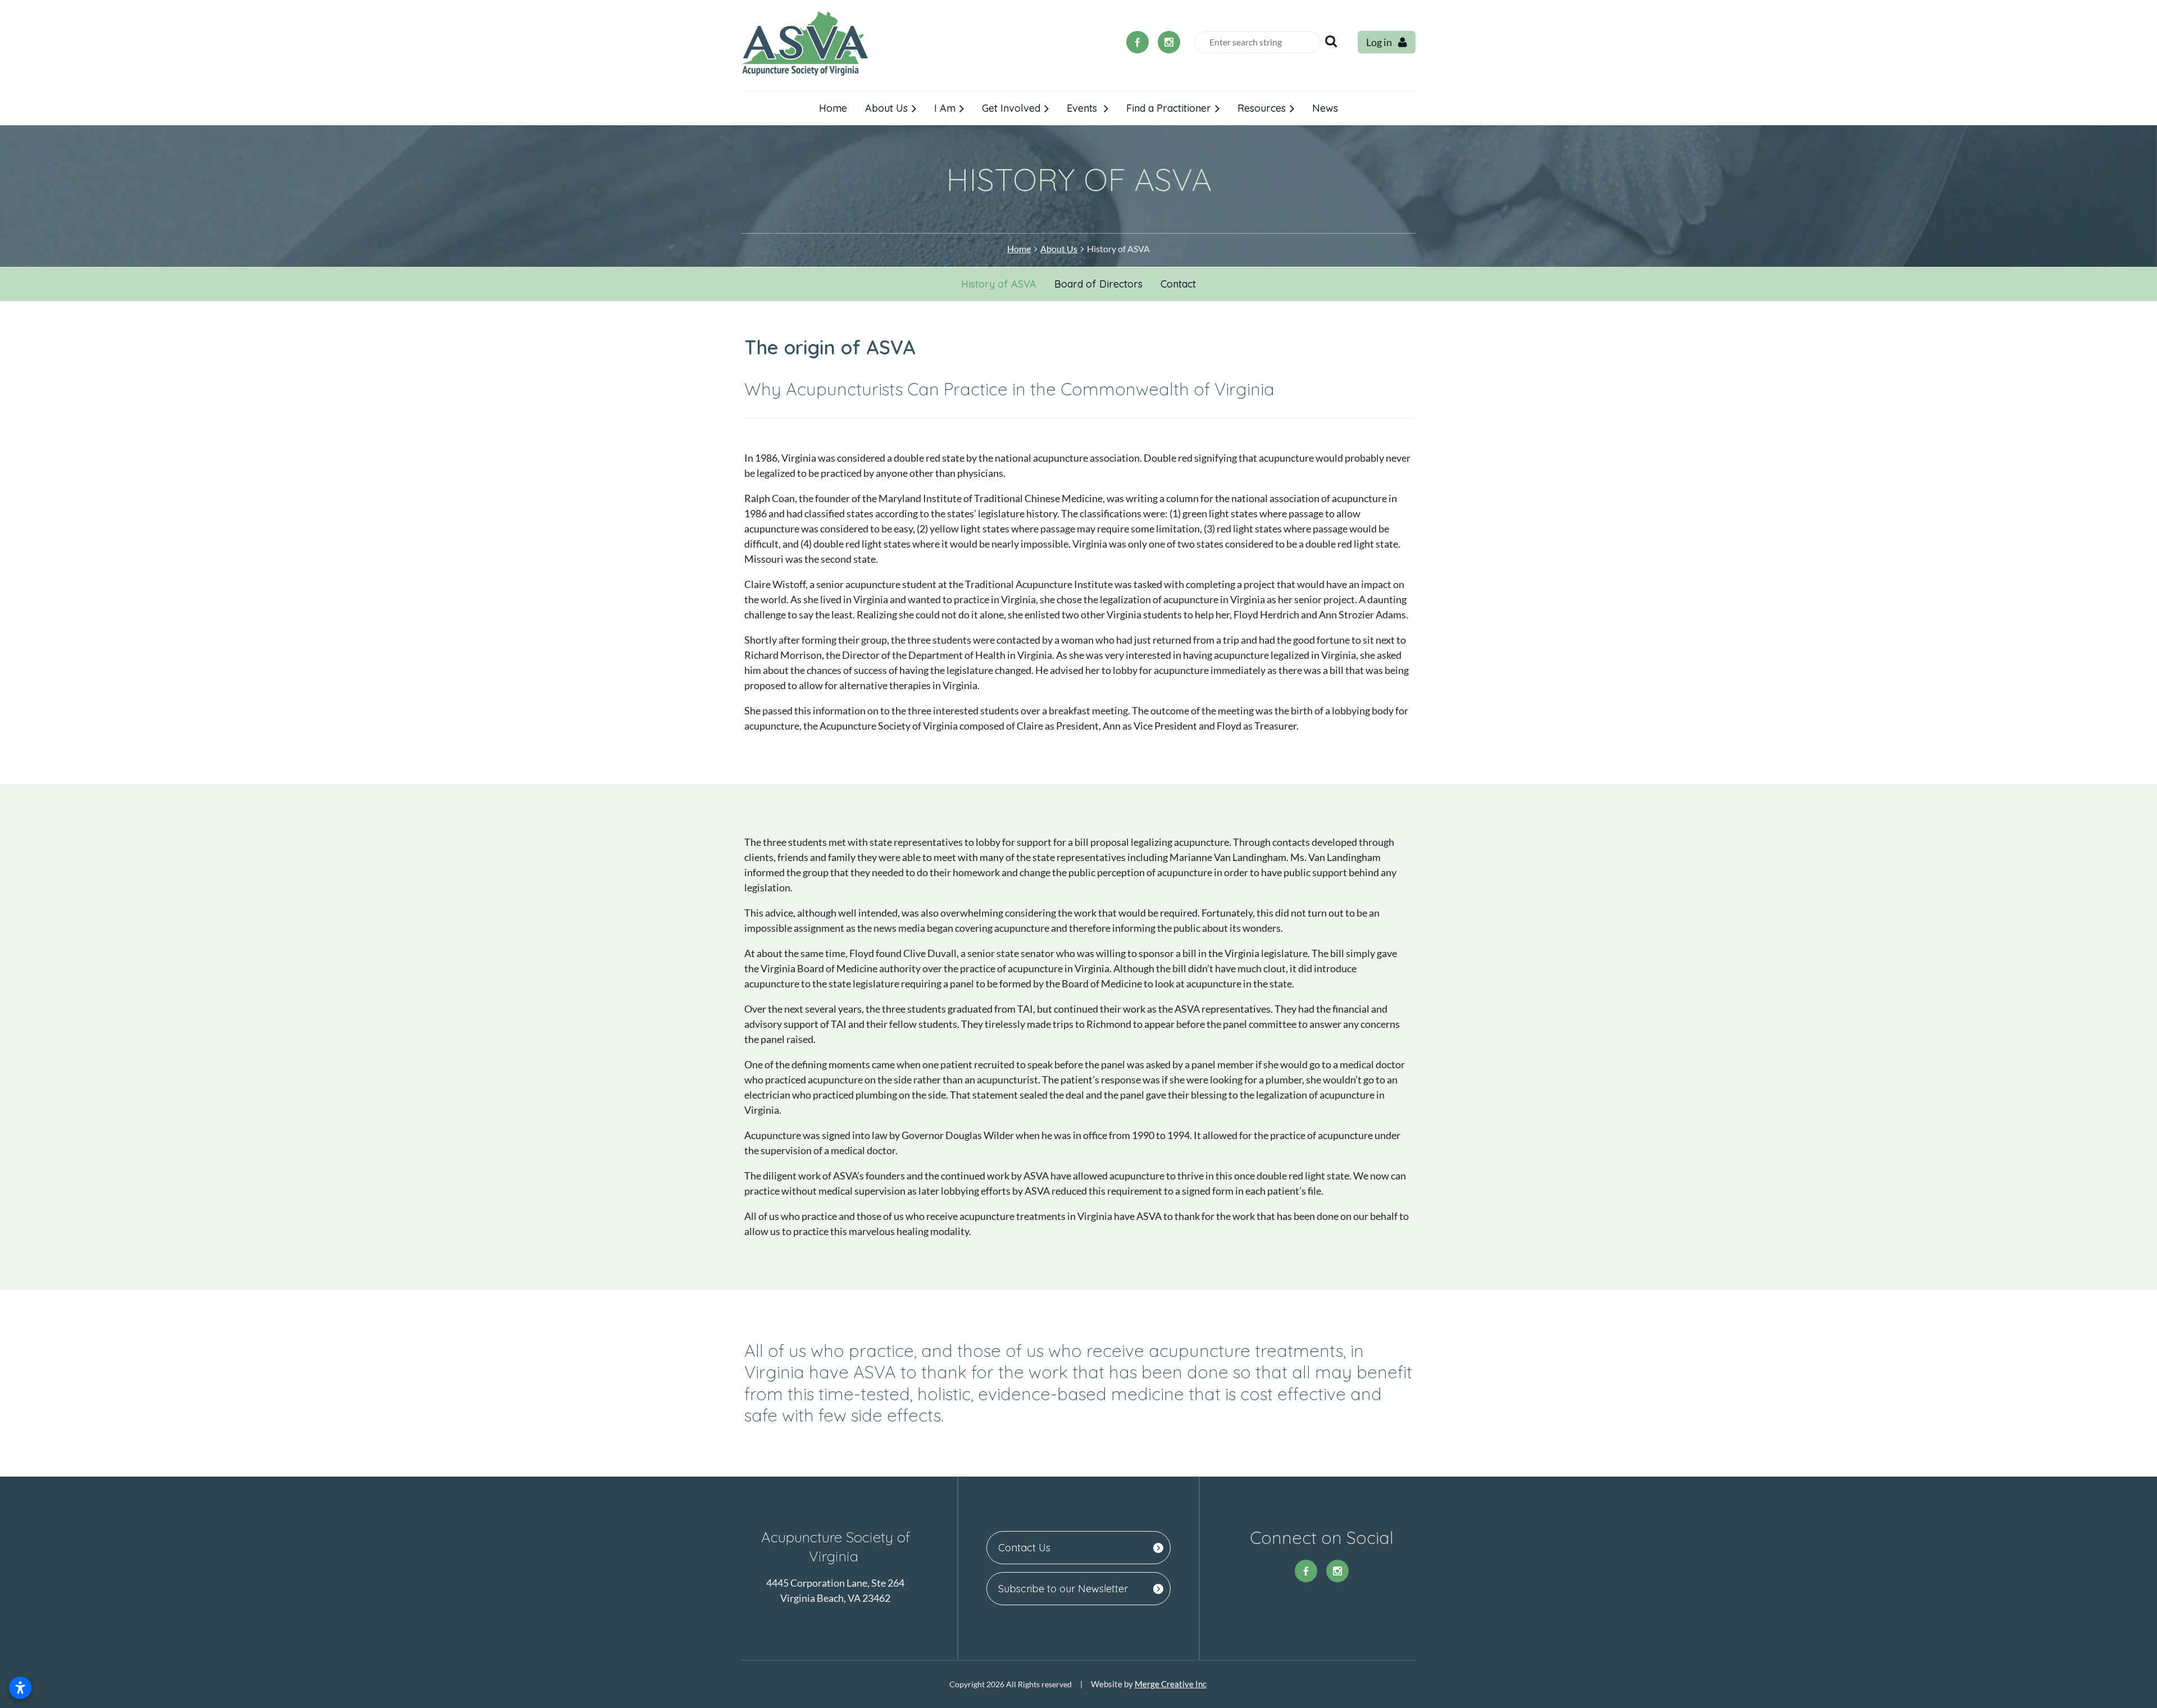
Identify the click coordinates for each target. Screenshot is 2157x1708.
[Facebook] (1137, 42)
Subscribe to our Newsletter (1064, 1589)
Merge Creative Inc (1171, 1684)
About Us (1059, 249)
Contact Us (1024, 1548)
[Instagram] (1169, 42)
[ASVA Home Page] (806, 72)
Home (1019, 249)
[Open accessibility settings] (20, 1688)
